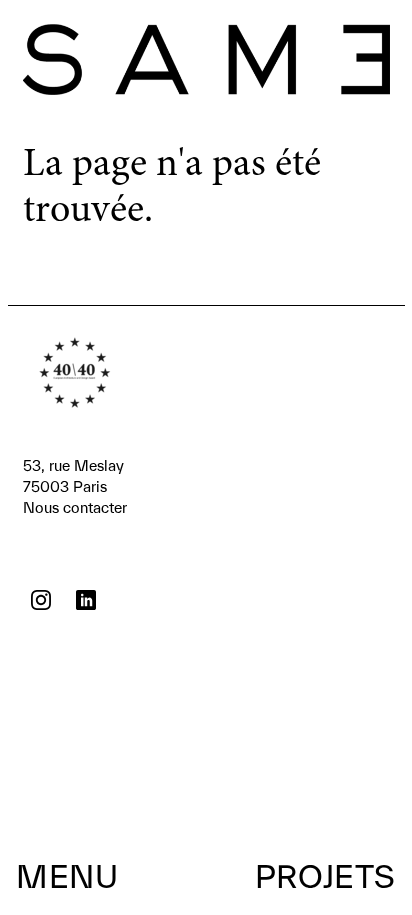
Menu (67, 876)
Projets (325, 876)
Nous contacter (75, 486)
